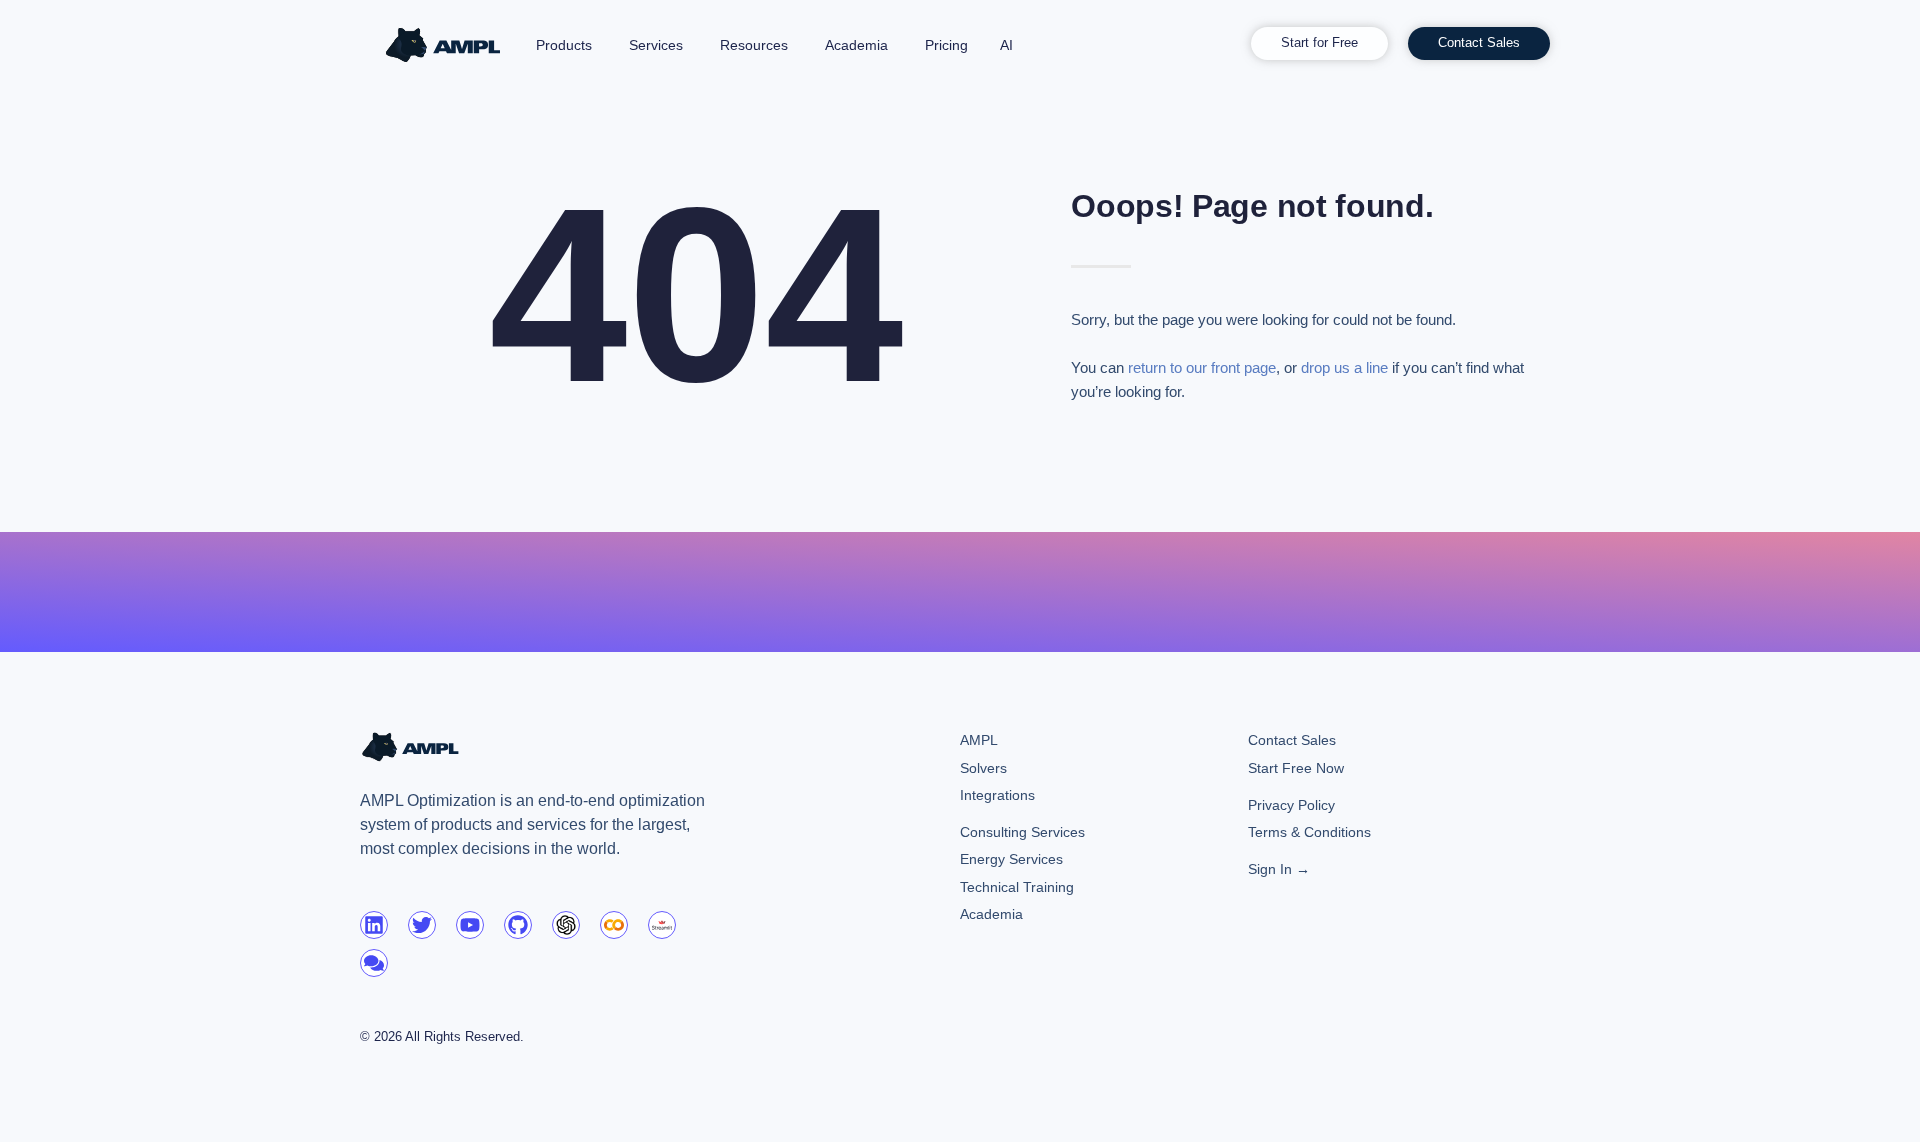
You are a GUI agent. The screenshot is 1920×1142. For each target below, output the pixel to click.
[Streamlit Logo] (662, 925)
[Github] (518, 925)
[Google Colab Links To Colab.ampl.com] (614, 925)
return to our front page (1202, 367)
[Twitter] (422, 925)
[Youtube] (470, 925)
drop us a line (1344, 367)
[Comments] (374, 963)
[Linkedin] (374, 925)
